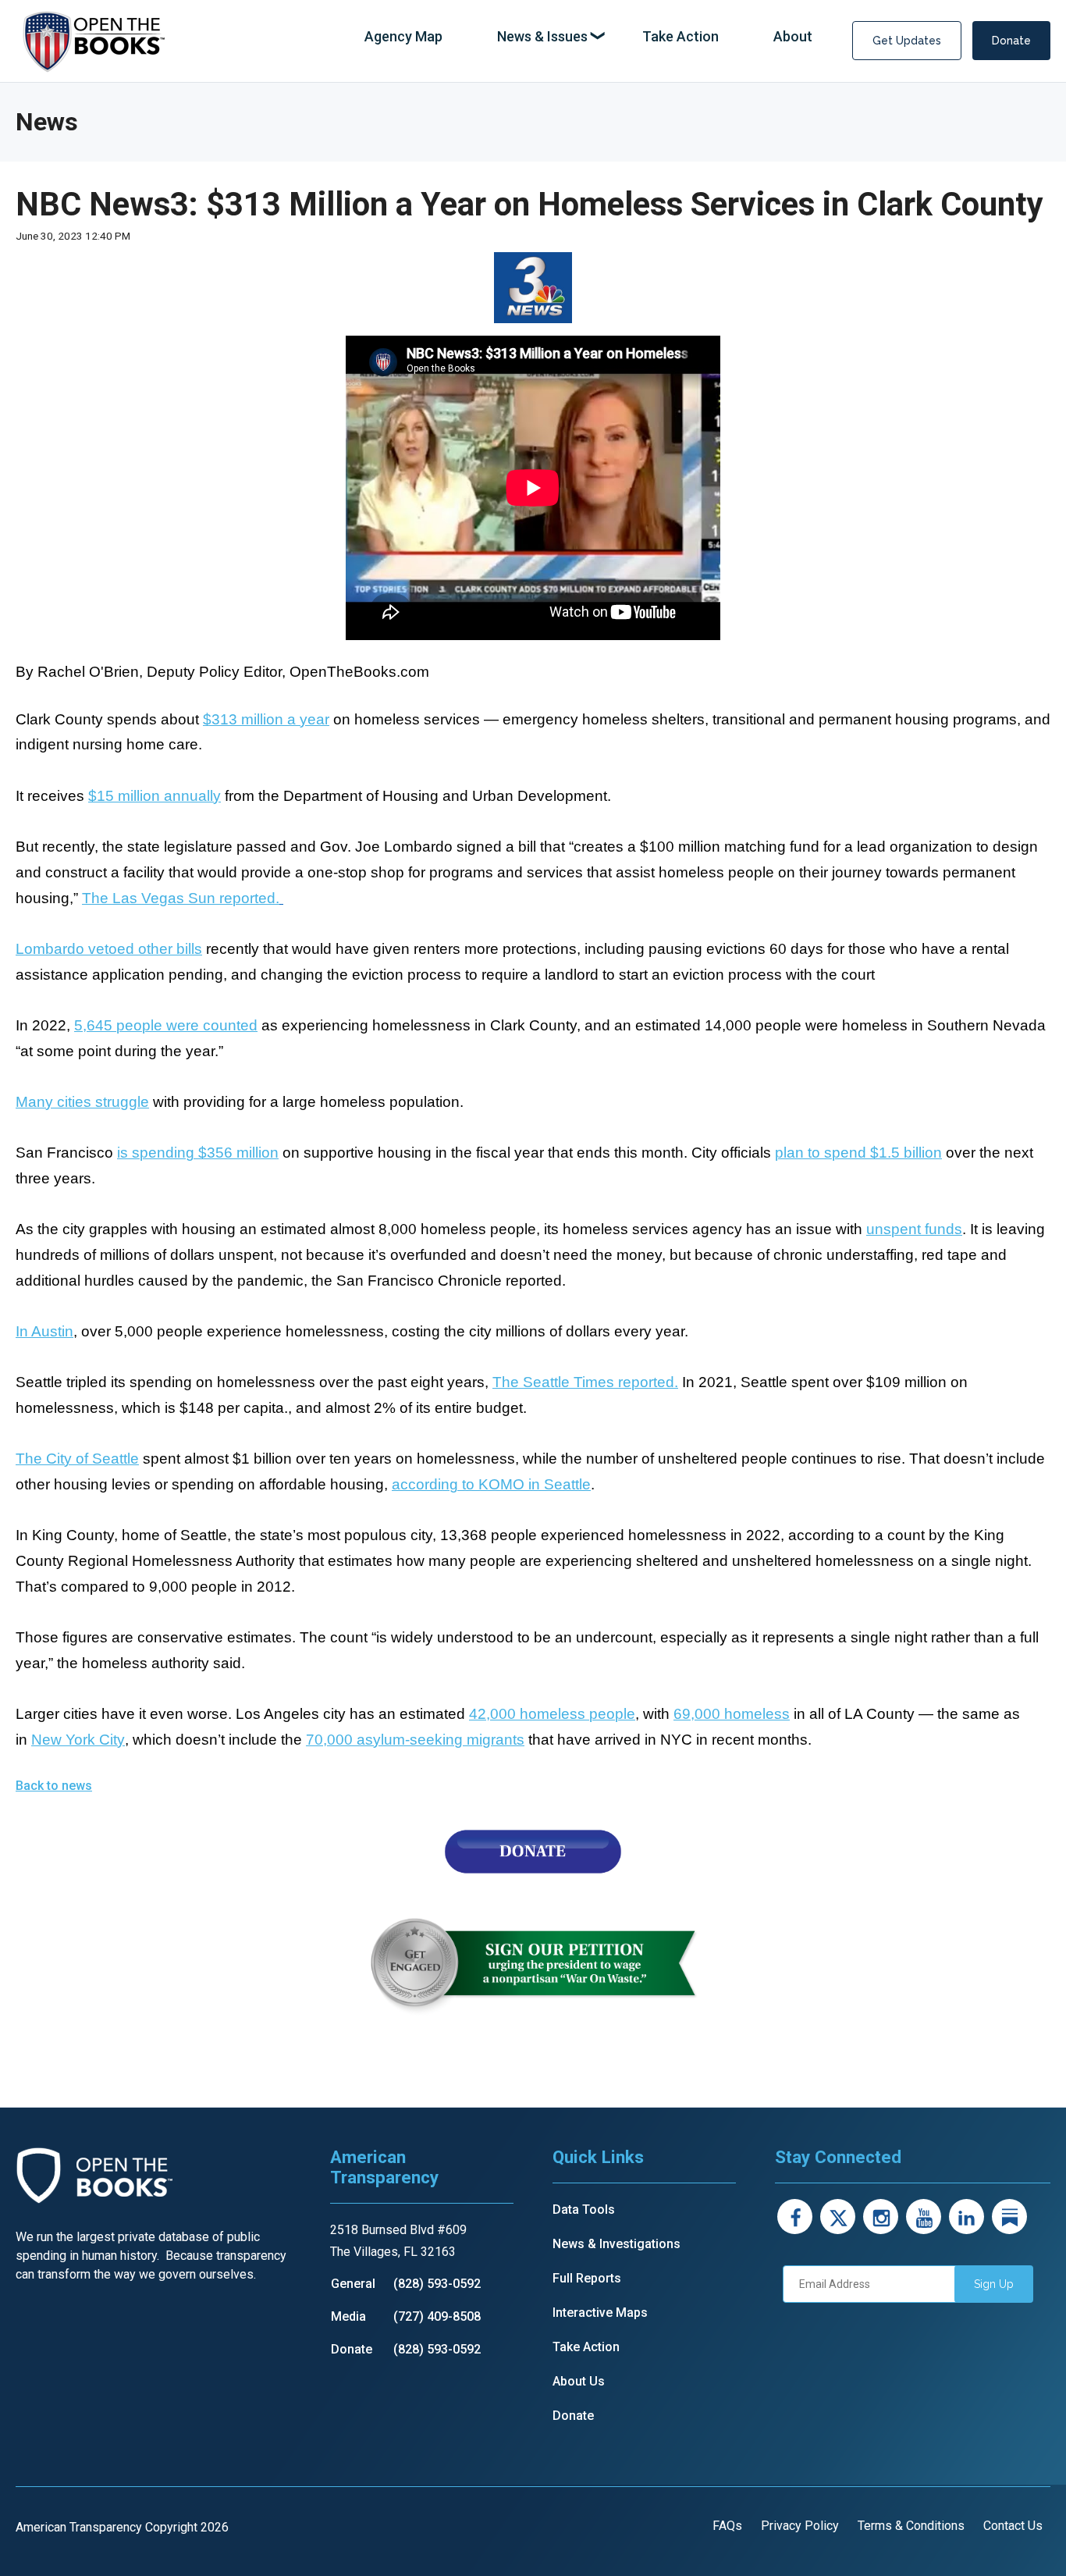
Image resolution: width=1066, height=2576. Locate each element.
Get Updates (907, 41)
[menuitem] (403, 37)
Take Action (586, 2347)
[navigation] (588, 37)
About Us (579, 2381)
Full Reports (587, 2278)
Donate (1011, 41)
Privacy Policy (800, 2526)
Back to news (54, 1786)
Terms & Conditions (911, 2526)
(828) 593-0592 (437, 2284)
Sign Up (994, 2284)
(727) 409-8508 (437, 2316)
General (353, 2284)
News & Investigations (617, 2244)
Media (348, 2316)
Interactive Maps (600, 2313)
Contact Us (1013, 2526)
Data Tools (584, 2210)
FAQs (727, 2526)
